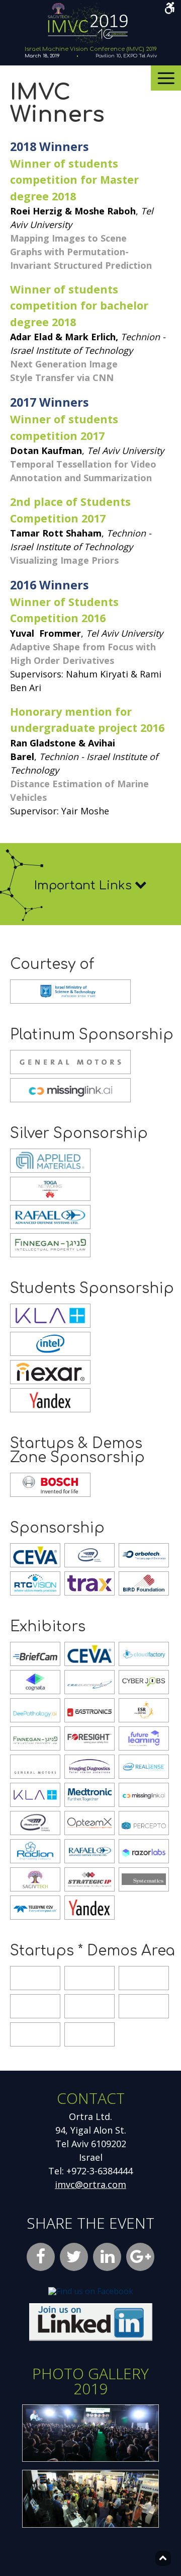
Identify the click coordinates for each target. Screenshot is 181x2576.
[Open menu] (166, 78)
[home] (87, 44)
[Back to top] (163, 2558)
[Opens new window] (91, 2338)
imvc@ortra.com (90, 2184)
